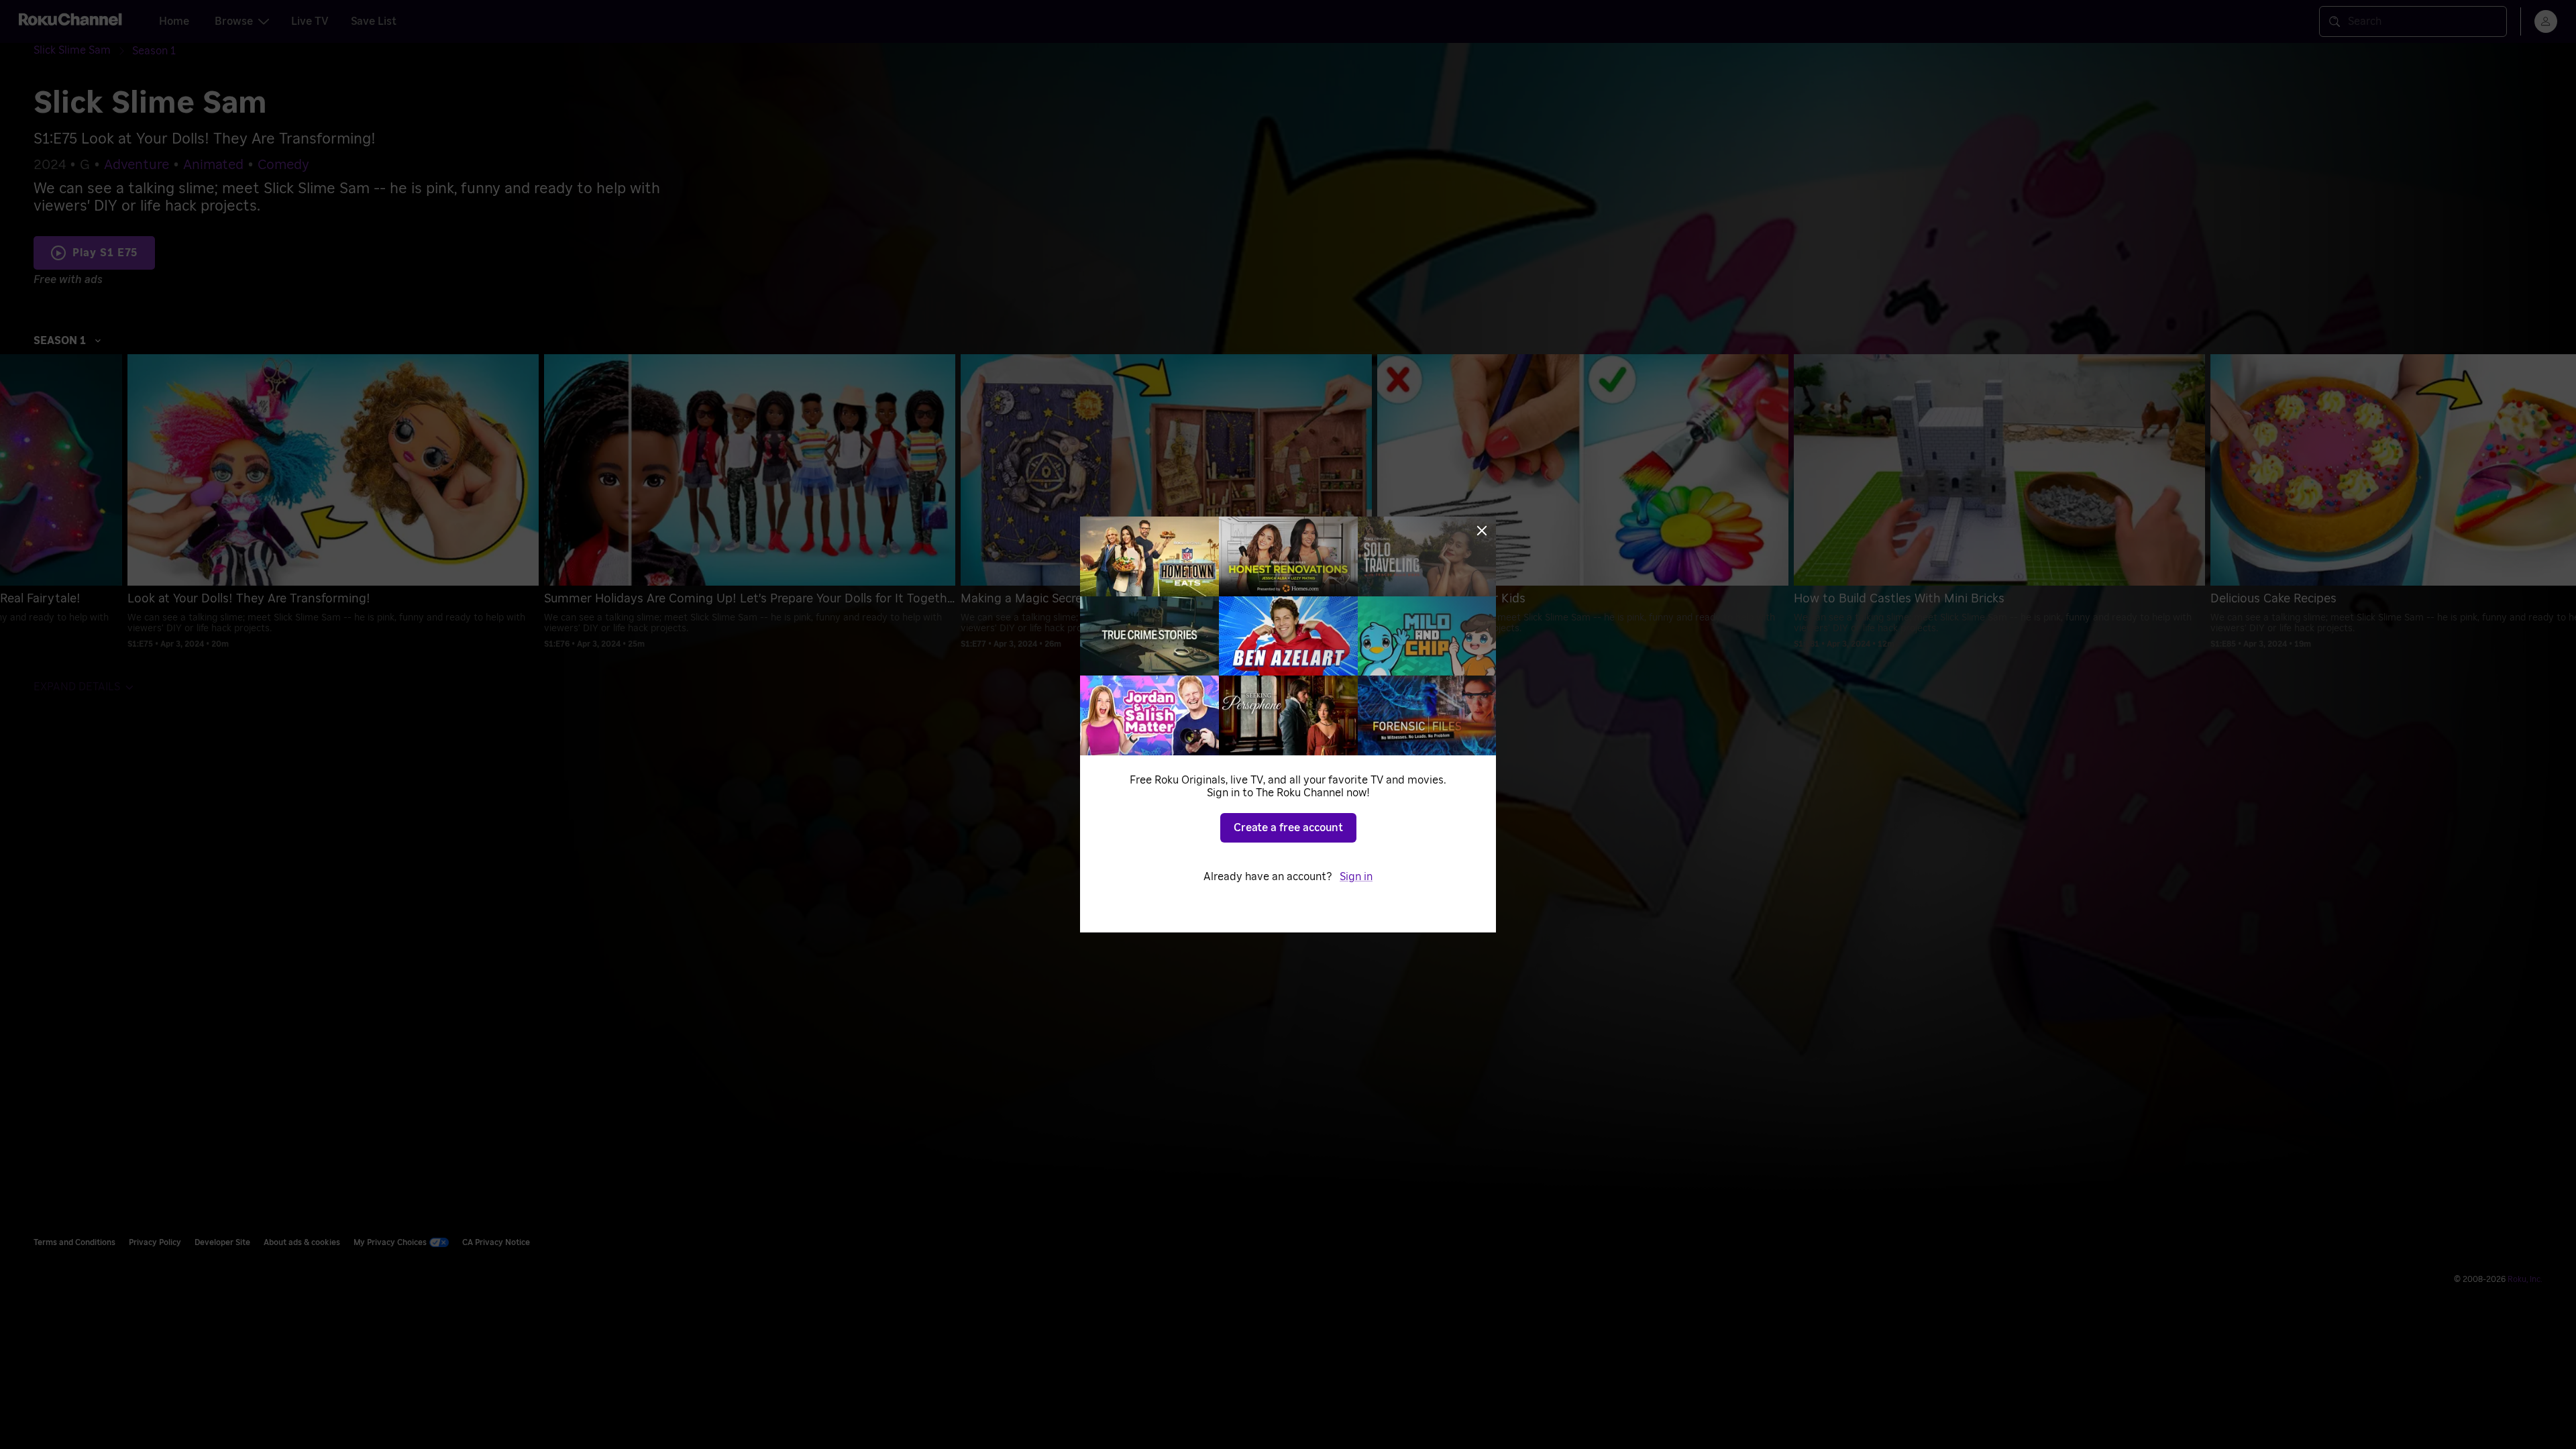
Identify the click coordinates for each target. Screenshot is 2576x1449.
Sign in (1356, 877)
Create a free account (1288, 828)
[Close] (1482, 531)
